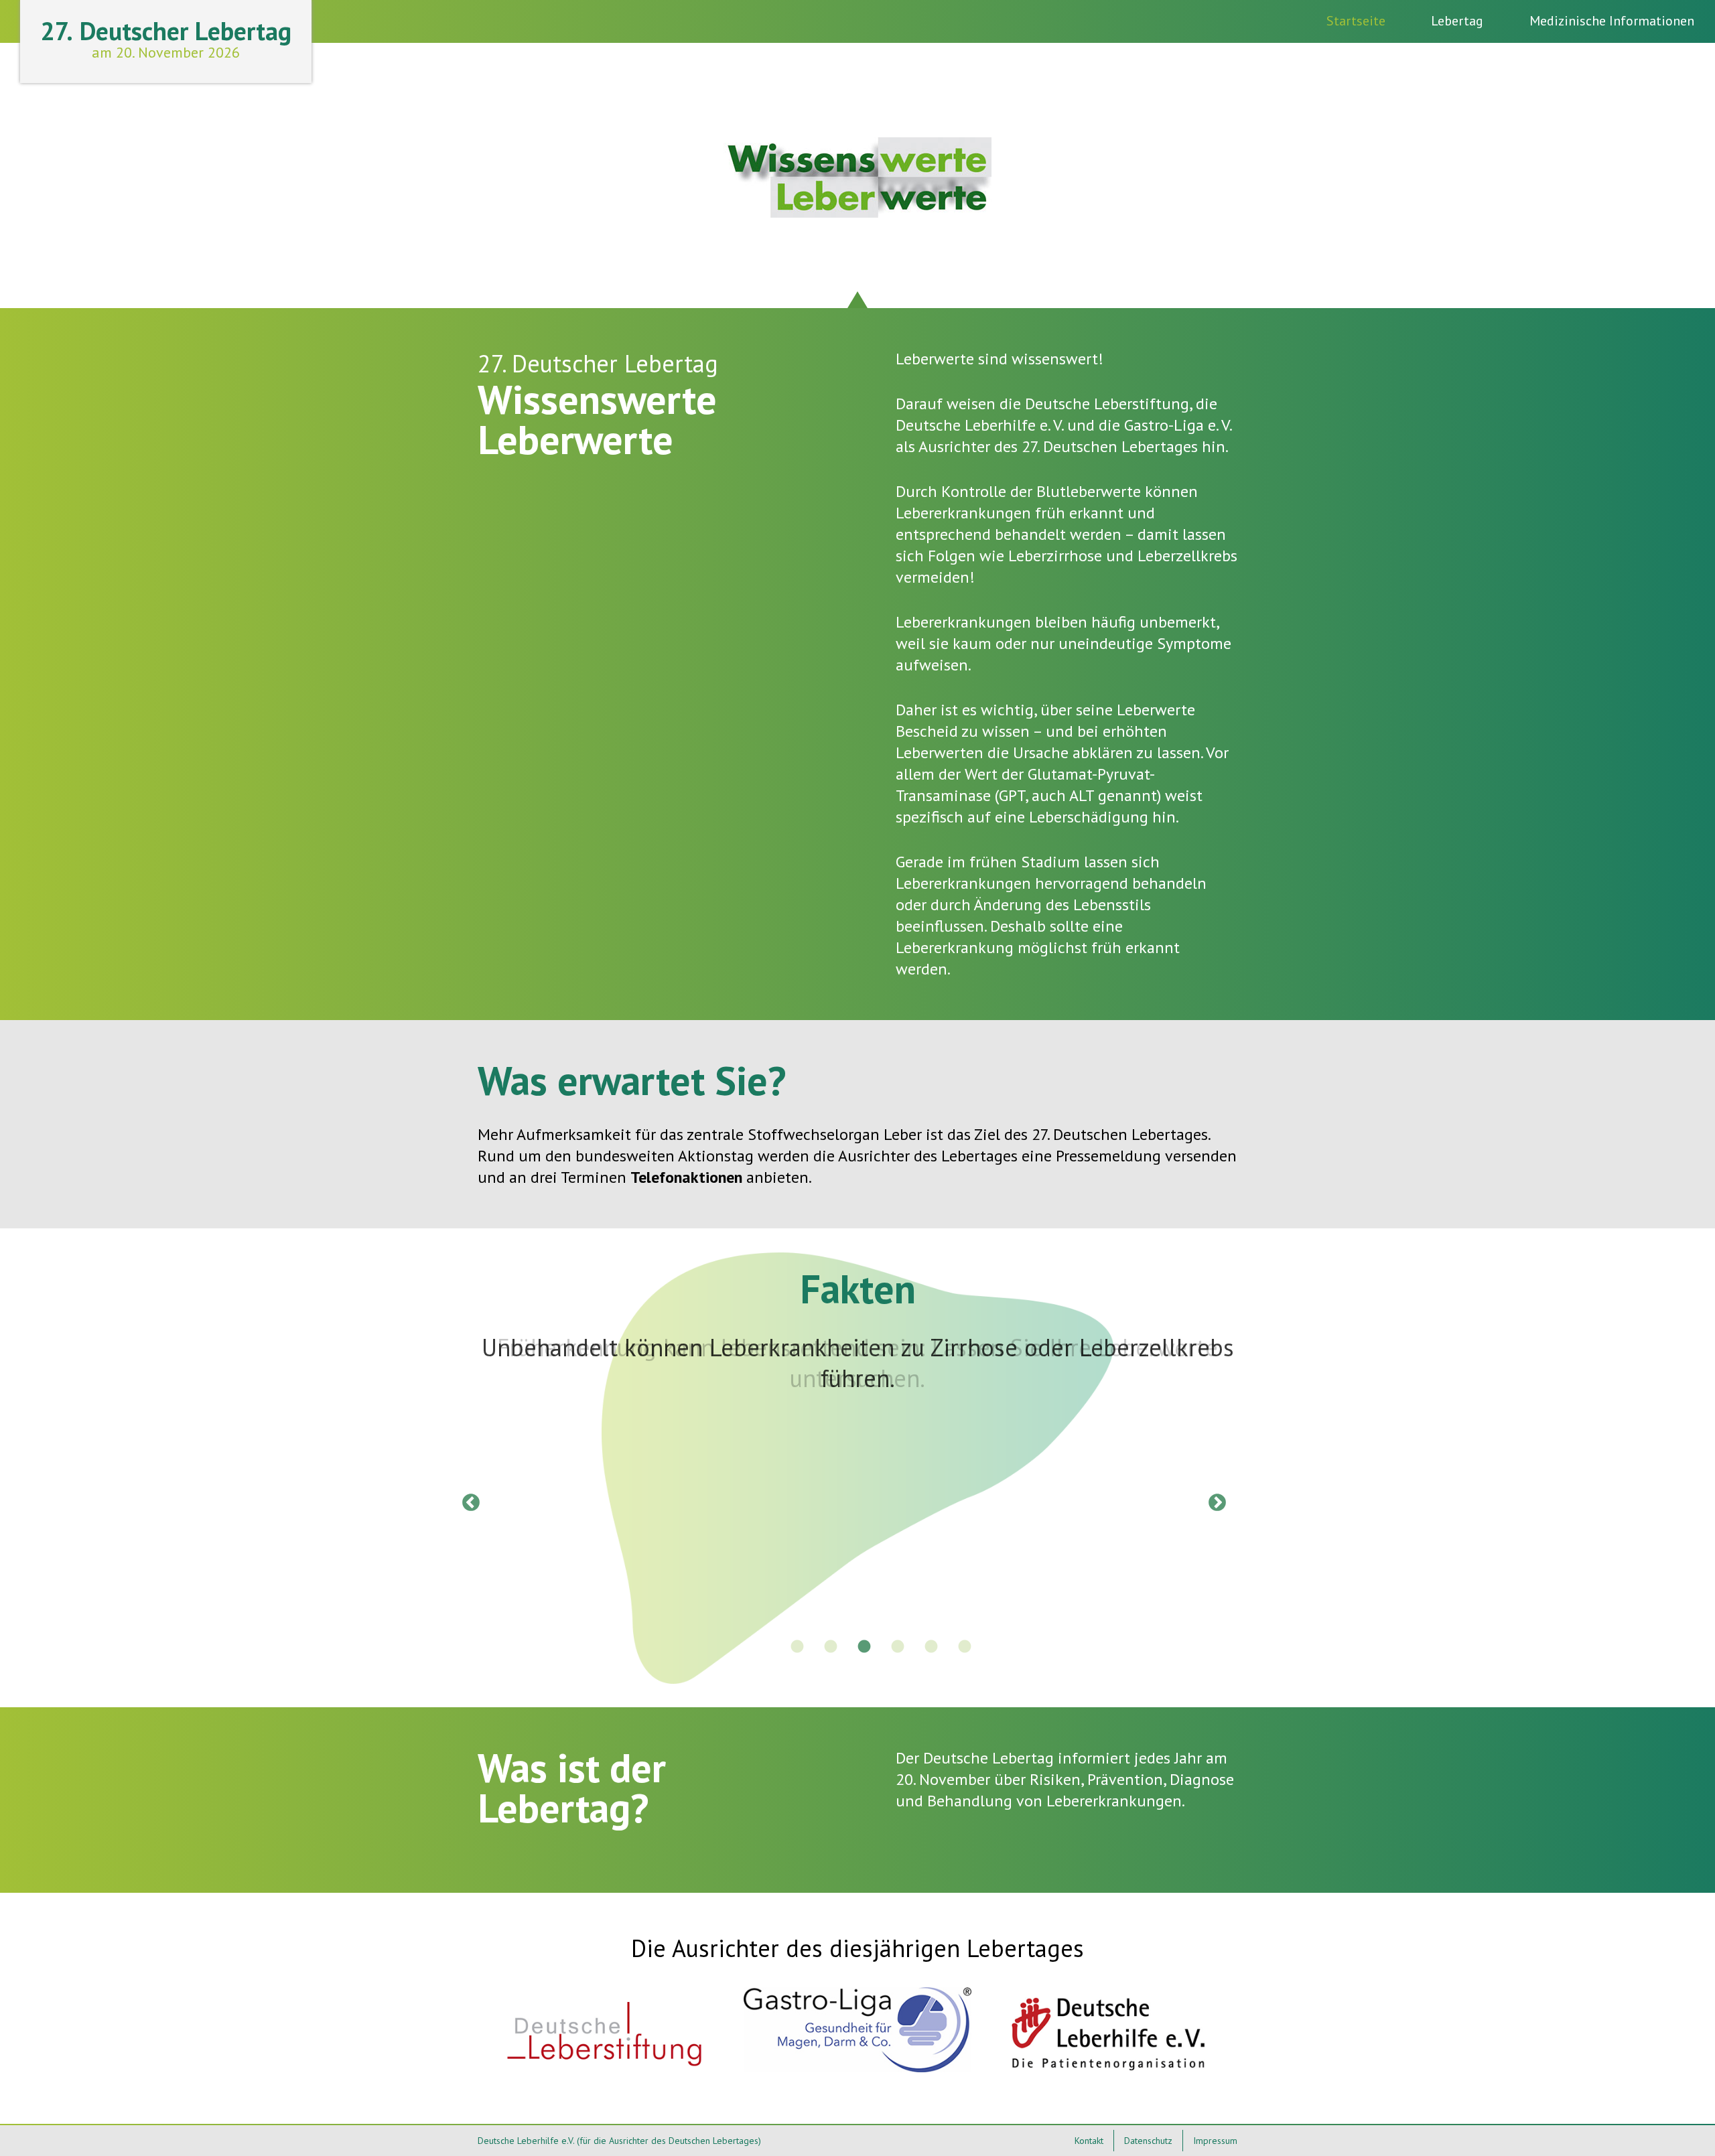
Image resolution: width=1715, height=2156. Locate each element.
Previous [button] (468, 1500)
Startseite (1356, 21)
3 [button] (864, 1647)
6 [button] (965, 1647)
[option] (857, 1363)
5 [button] (931, 1647)
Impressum (1215, 2141)
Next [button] (1214, 1500)
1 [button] (797, 1647)
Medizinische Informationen (1612, 21)
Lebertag (1457, 21)
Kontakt (1089, 2141)
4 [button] (898, 1647)
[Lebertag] (857, 212)
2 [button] (831, 1647)
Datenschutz (1148, 2141)
